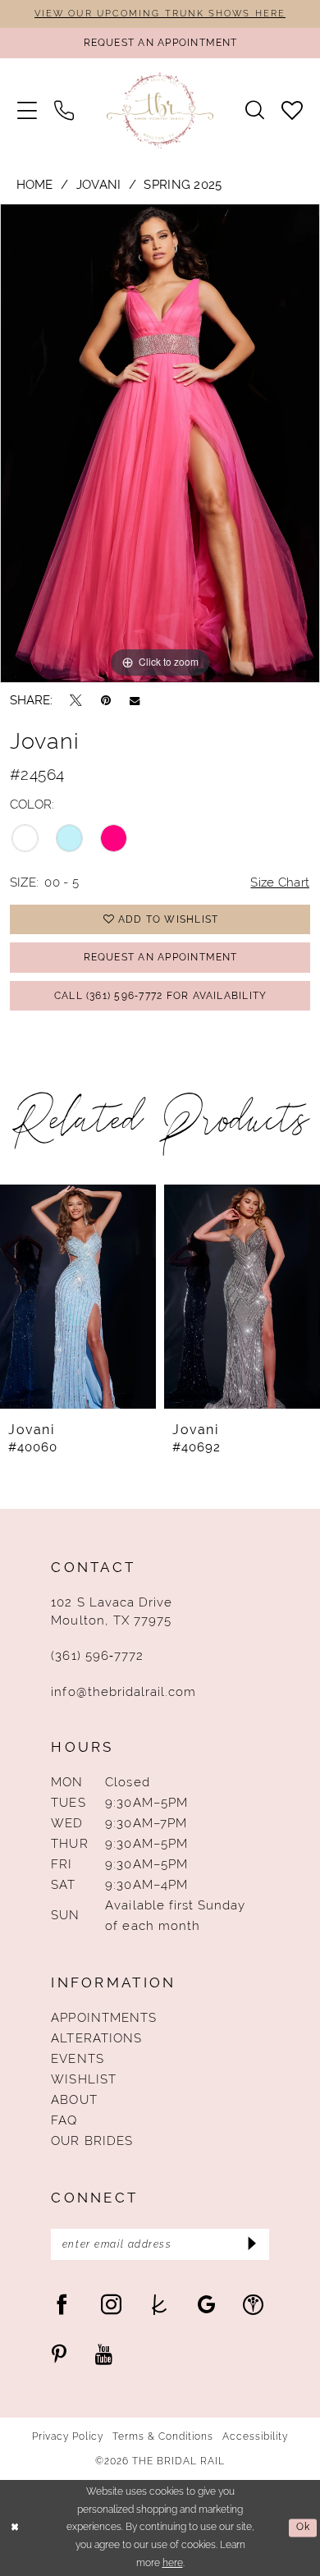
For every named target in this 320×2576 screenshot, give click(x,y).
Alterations (96, 2038)
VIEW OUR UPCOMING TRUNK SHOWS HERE (160, 13)
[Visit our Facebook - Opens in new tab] (62, 2305)
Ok (303, 2528)
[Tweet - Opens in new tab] (76, 700)
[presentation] (85, 1297)
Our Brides (91, 2141)
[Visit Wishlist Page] (293, 111)
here (173, 2563)
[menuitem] (27, 111)
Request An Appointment (161, 957)
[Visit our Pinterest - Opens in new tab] (59, 2355)
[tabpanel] (160, 443)
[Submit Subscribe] (251, 2244)
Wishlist (83, 2079)
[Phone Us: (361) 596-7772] (64, 111)
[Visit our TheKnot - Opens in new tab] (160, 2305)
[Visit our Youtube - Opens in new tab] (104, 2355)
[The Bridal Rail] (160, 111)
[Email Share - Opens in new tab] (135, 701)
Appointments (103, 2017)
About (74, 2099)
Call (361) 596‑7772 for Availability (161, 995)
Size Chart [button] (280, 882)
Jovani (99, 184)
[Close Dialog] (15, 2528)
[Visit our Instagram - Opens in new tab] (111, 2305)
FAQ (64, 2120)
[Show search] (255, 110)
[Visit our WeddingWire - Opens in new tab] (253, 2305)
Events (77, 2058)
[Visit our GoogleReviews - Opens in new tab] (206, 2305)
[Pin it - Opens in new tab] (106, 700)
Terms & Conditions (163, 2436)
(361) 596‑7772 (97, 1655)
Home (35, 184)
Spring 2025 (183, 184)
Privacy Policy (68, 2436)
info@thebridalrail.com (123, 1691)
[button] (27, 111)
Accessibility (256, 2436)
